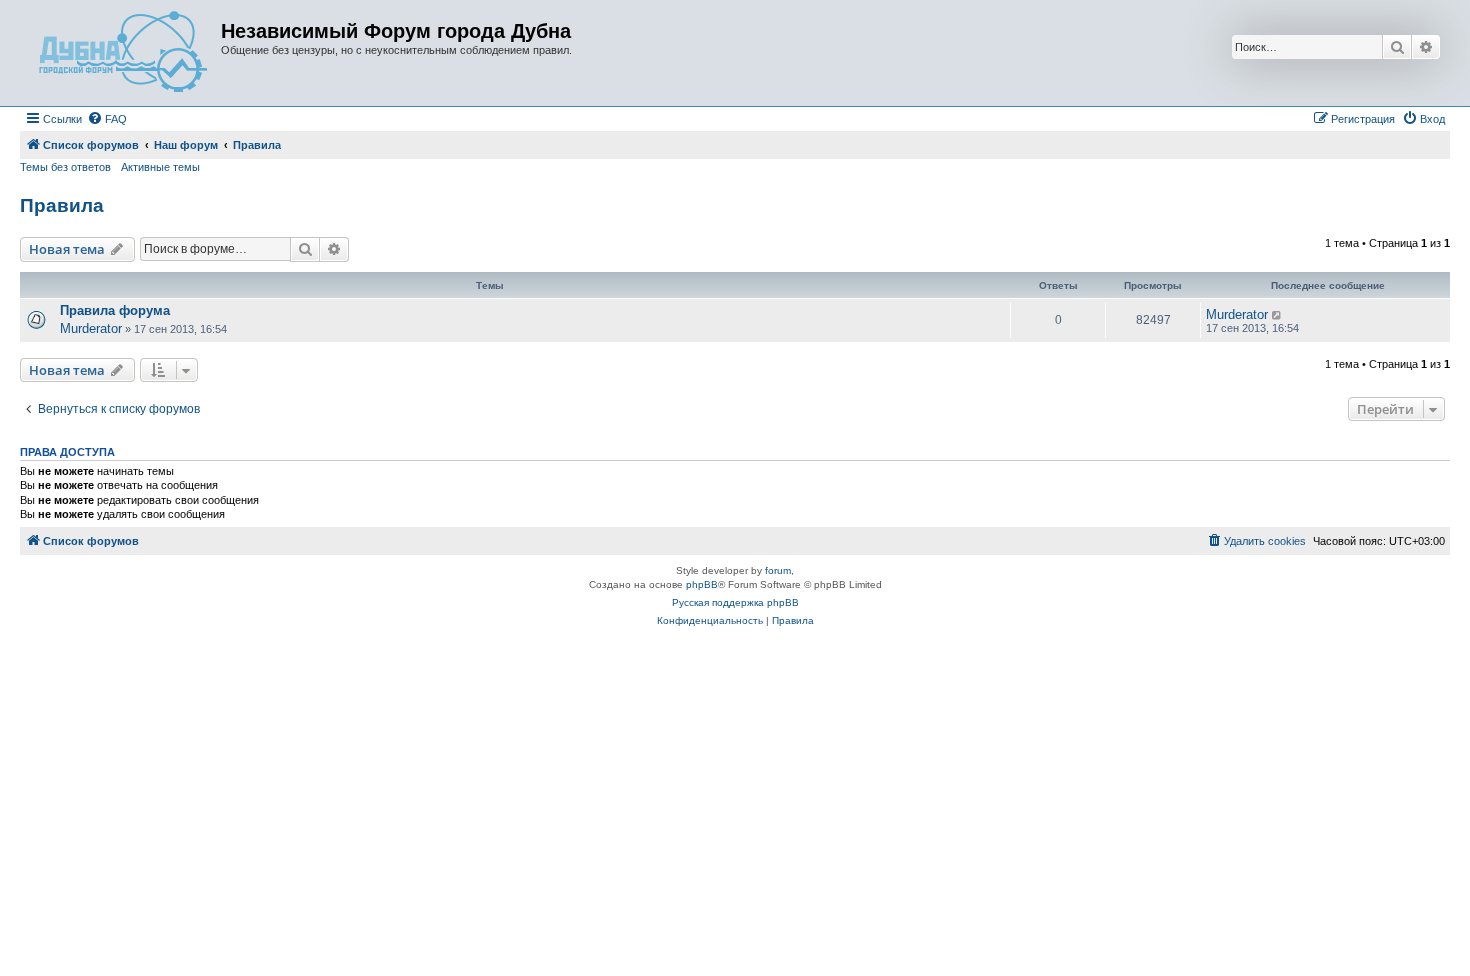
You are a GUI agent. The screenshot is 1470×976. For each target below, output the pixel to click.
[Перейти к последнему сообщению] (1277, 315)
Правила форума (115, 310)
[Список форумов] (123, 53)
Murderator (91, 328)
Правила (62, 205)
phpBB (702, 584)
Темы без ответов (65, 167)
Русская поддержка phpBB (735, 602)
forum (778, 570)
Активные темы (160, 167)
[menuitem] (107, 119)
